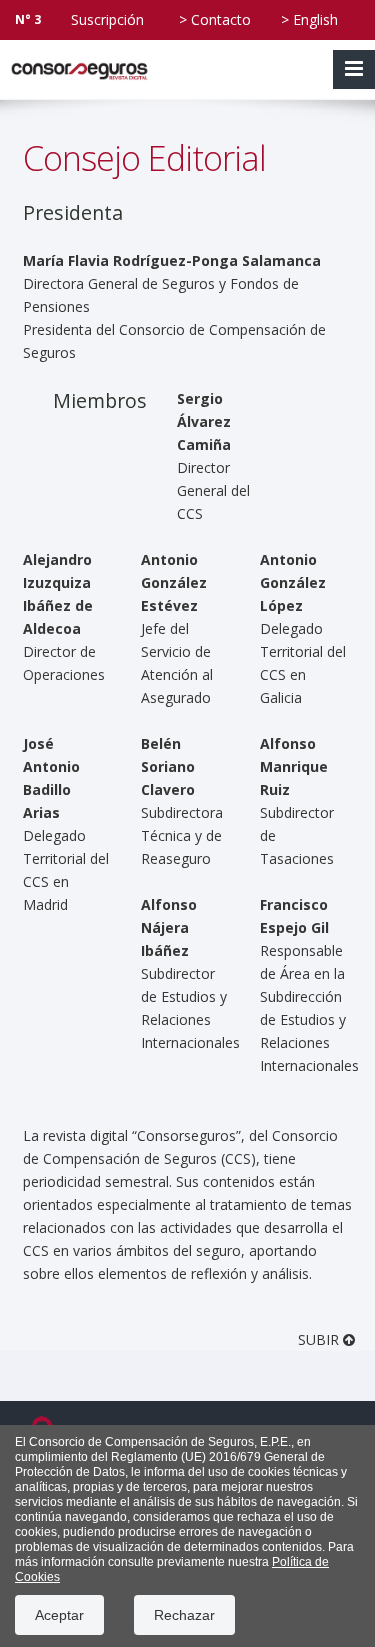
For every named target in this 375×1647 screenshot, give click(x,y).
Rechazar (184, 1615)
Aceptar (59, 1615)
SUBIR (320, 1339)
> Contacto (215, 19)
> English (309, 19)
